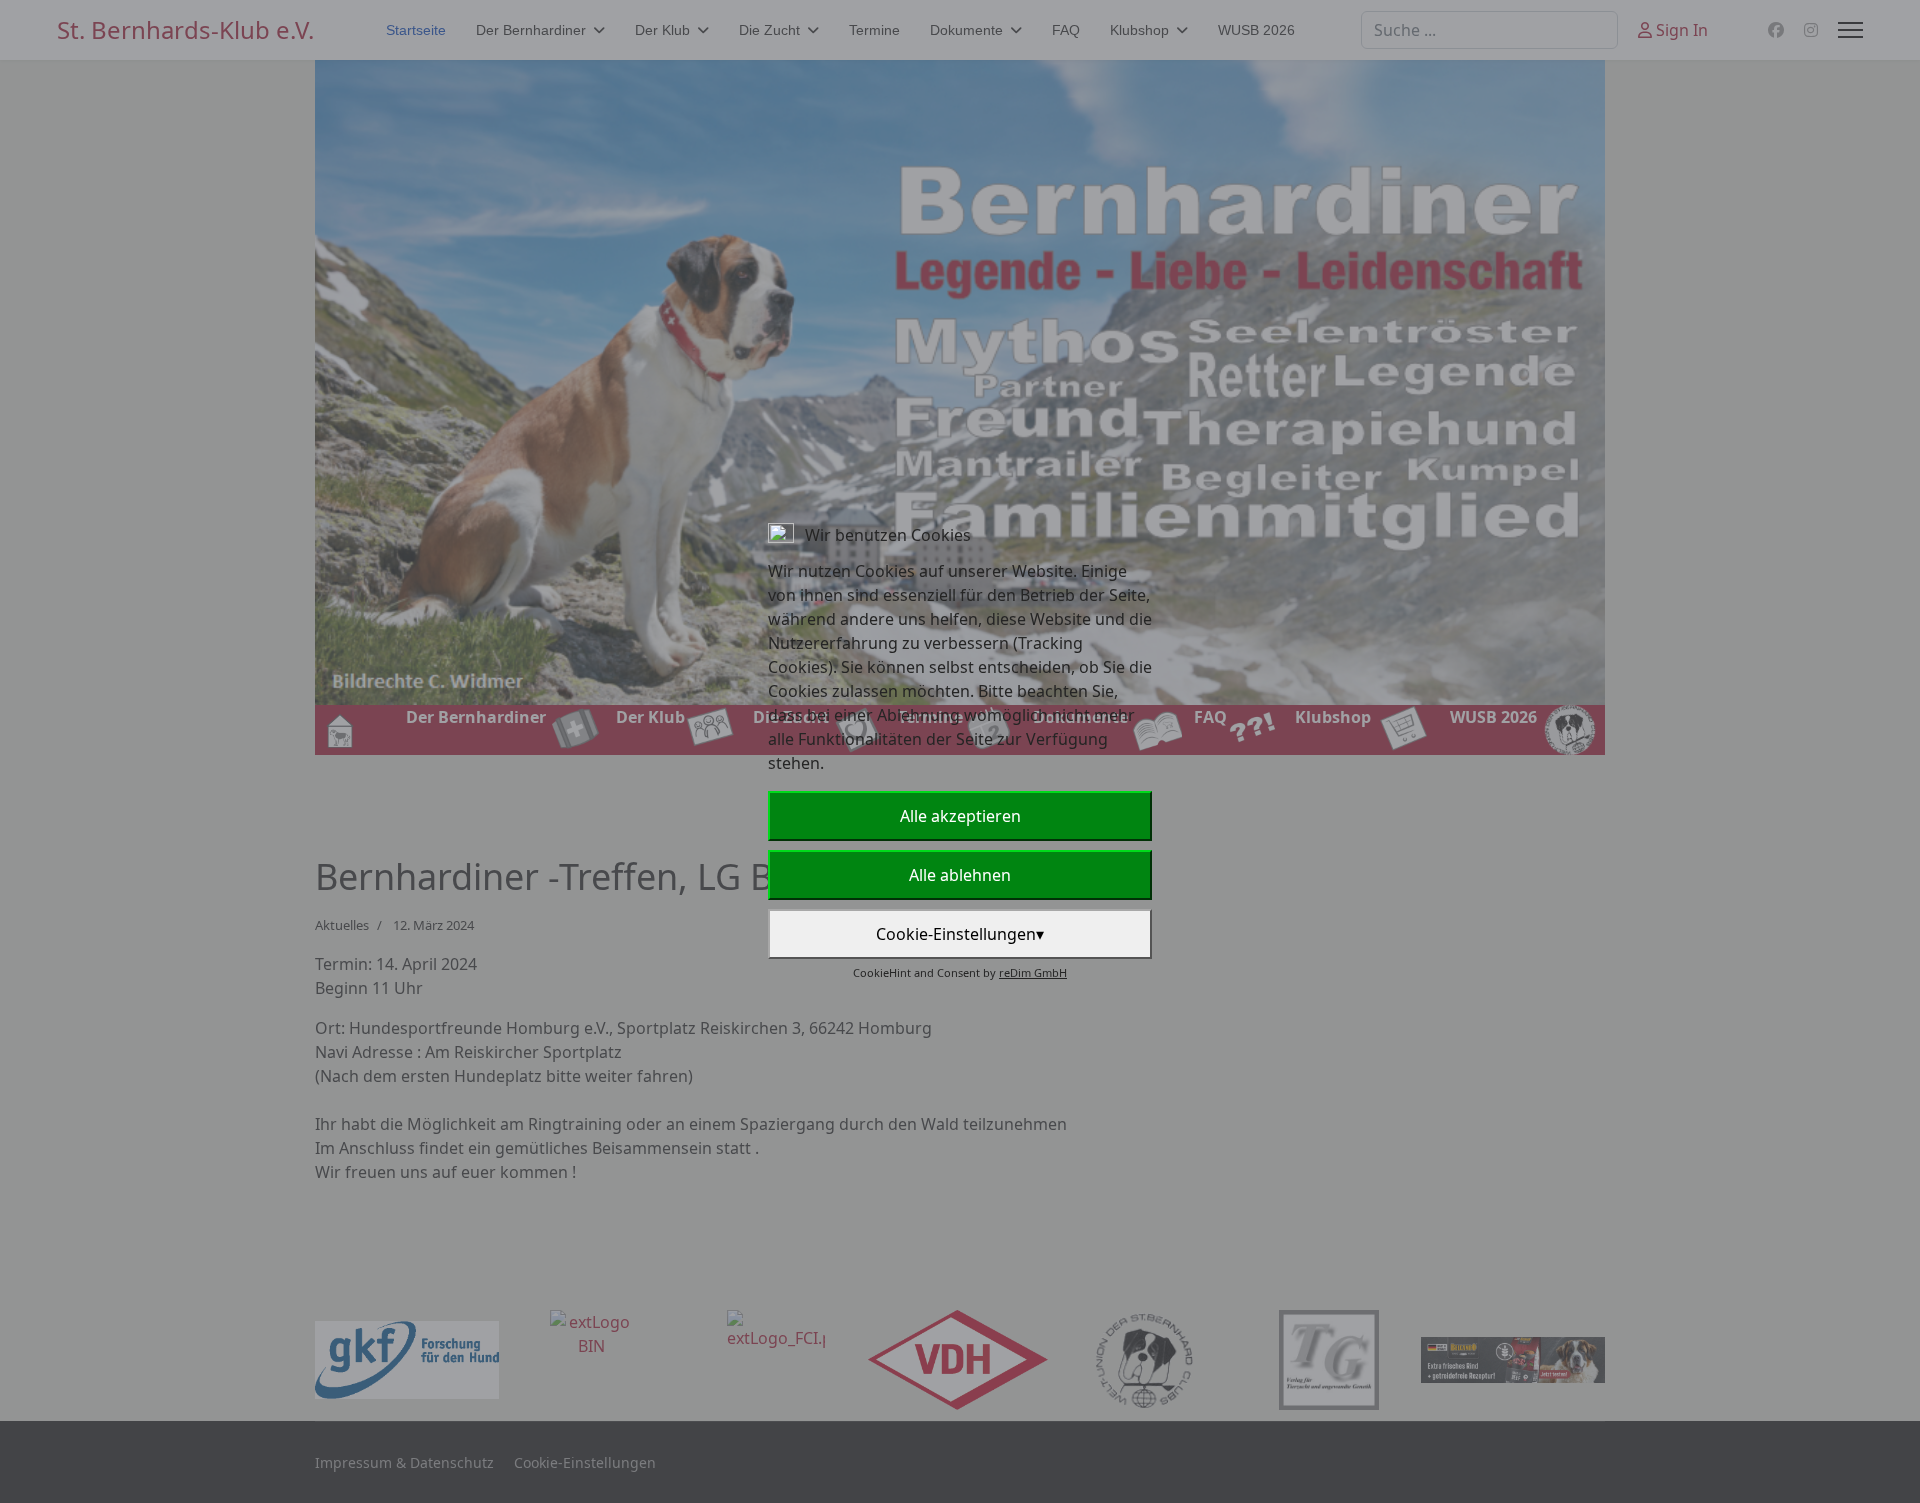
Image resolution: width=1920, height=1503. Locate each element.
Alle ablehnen (960, 875)
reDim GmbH (1033, 972)
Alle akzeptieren (960, 816)
